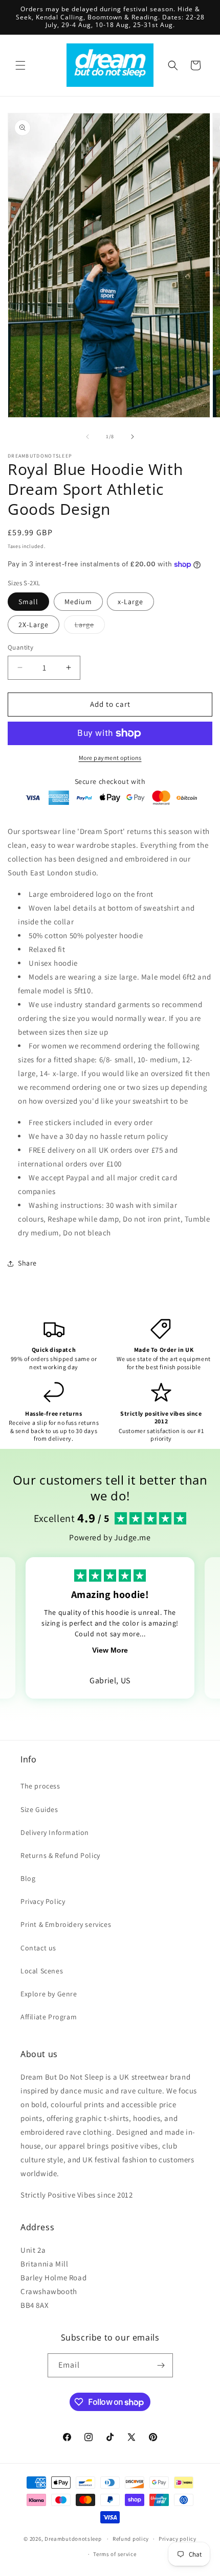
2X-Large (34, 625)
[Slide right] (133, 437)
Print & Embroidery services (66, 1924)
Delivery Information (55, 1832)
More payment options (110, 758)
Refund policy (131, 2539)
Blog (28, 1878)
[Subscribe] (161, 2365)
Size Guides (39, 1809)
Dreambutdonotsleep (73, 2539)
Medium (78, 602)
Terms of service (115, 2554)
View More (110, 1650)
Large (90, 627)
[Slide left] (87, 437)
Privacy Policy (43, 1901)
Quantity (20, 647)
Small (28, 602)
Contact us (38, 1948)
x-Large (130, 602)
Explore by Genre (49, 1994)
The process (40, 1786)
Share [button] (27, 1263)
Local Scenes (42, 1971)
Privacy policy (178, 2539)
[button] (20, 65)
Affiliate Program (49, 2017)
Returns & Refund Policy (60, 1855)
